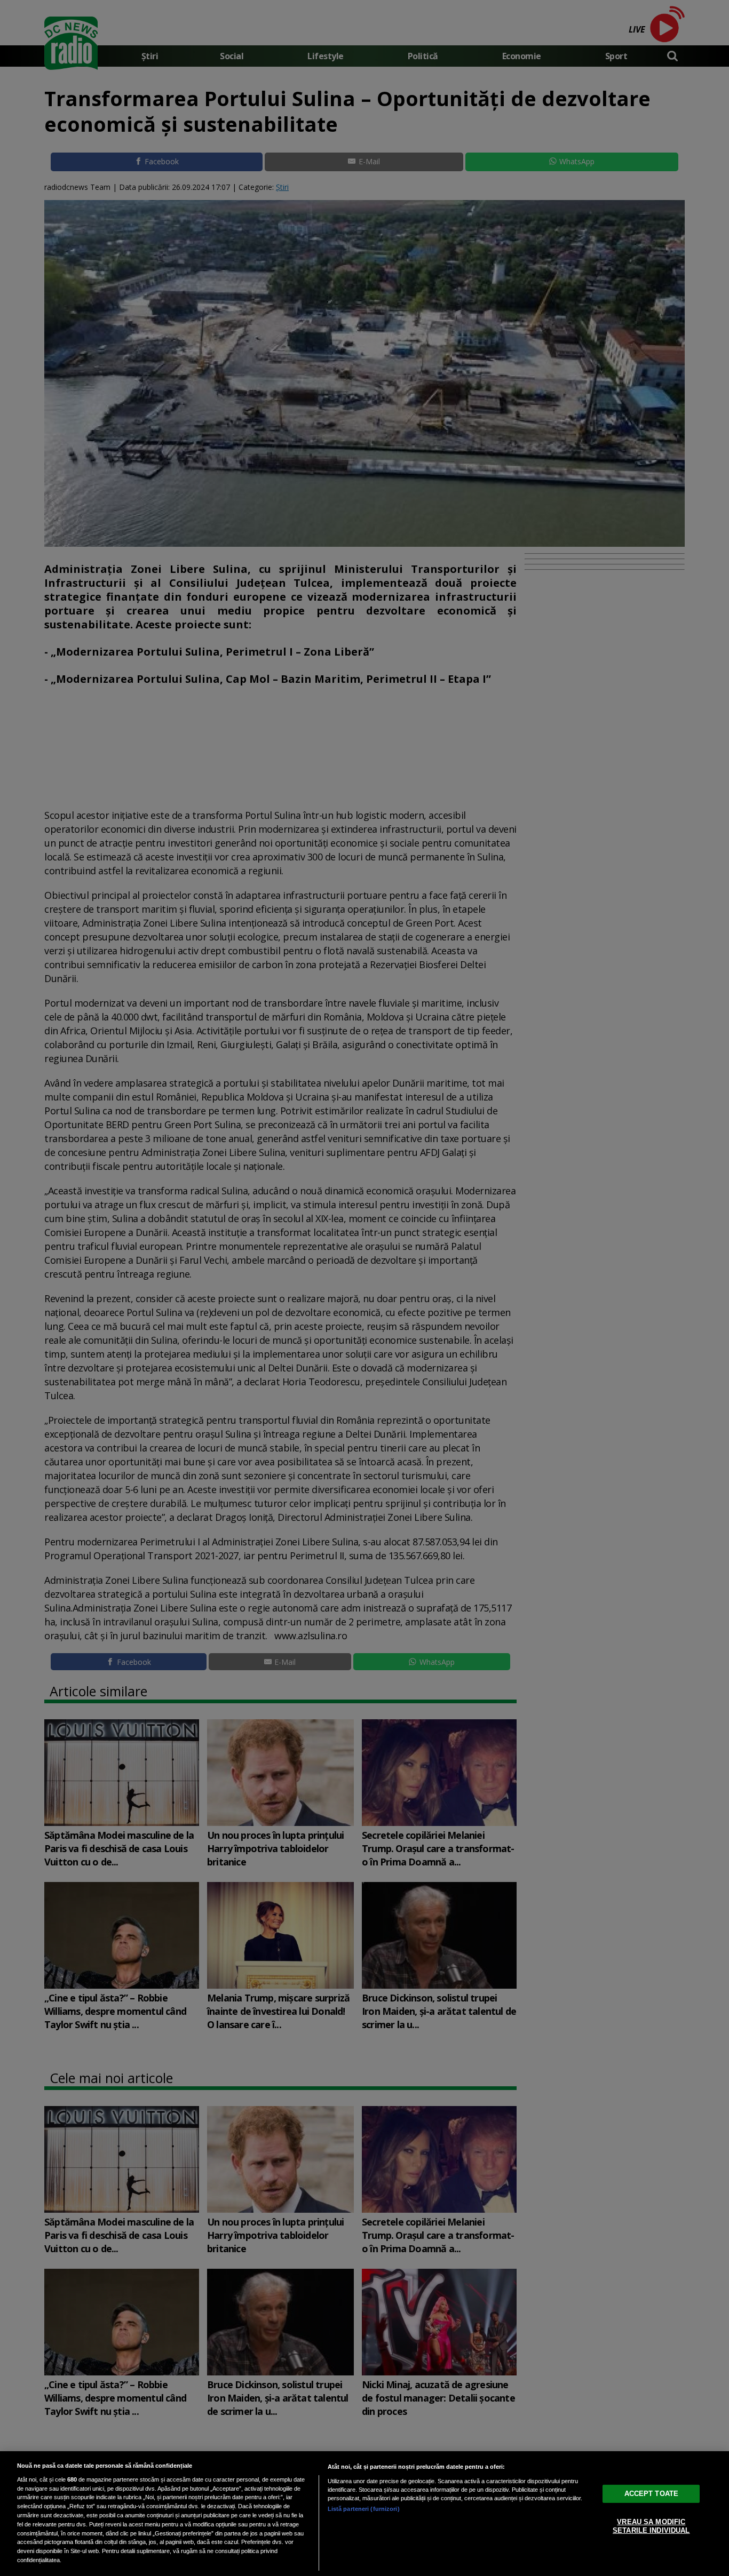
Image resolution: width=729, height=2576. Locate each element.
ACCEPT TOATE (652, 2494)
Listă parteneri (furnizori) (364, 2509)
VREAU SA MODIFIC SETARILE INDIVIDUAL (651, 2526)
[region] (364, 2514)
